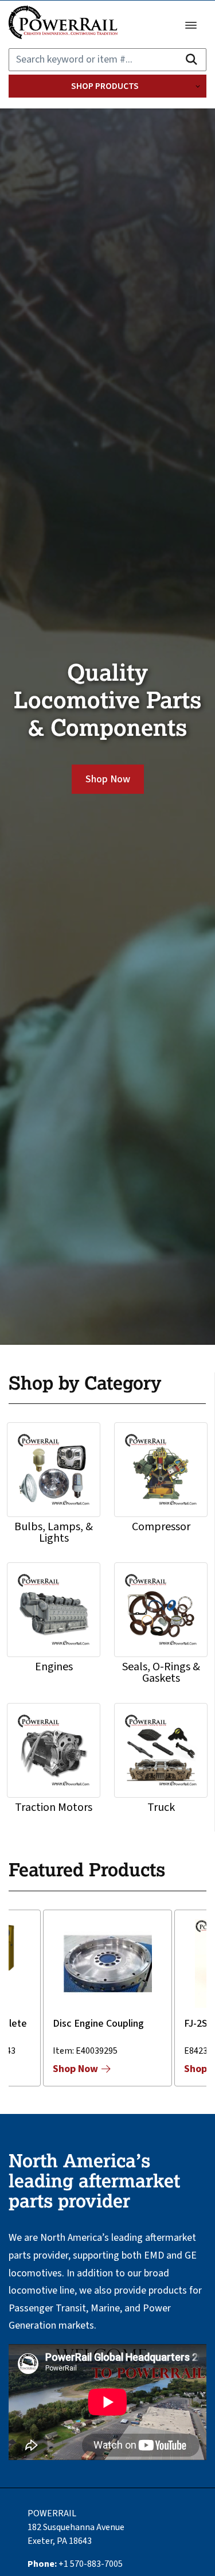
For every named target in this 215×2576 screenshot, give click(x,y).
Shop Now (108, 779)
